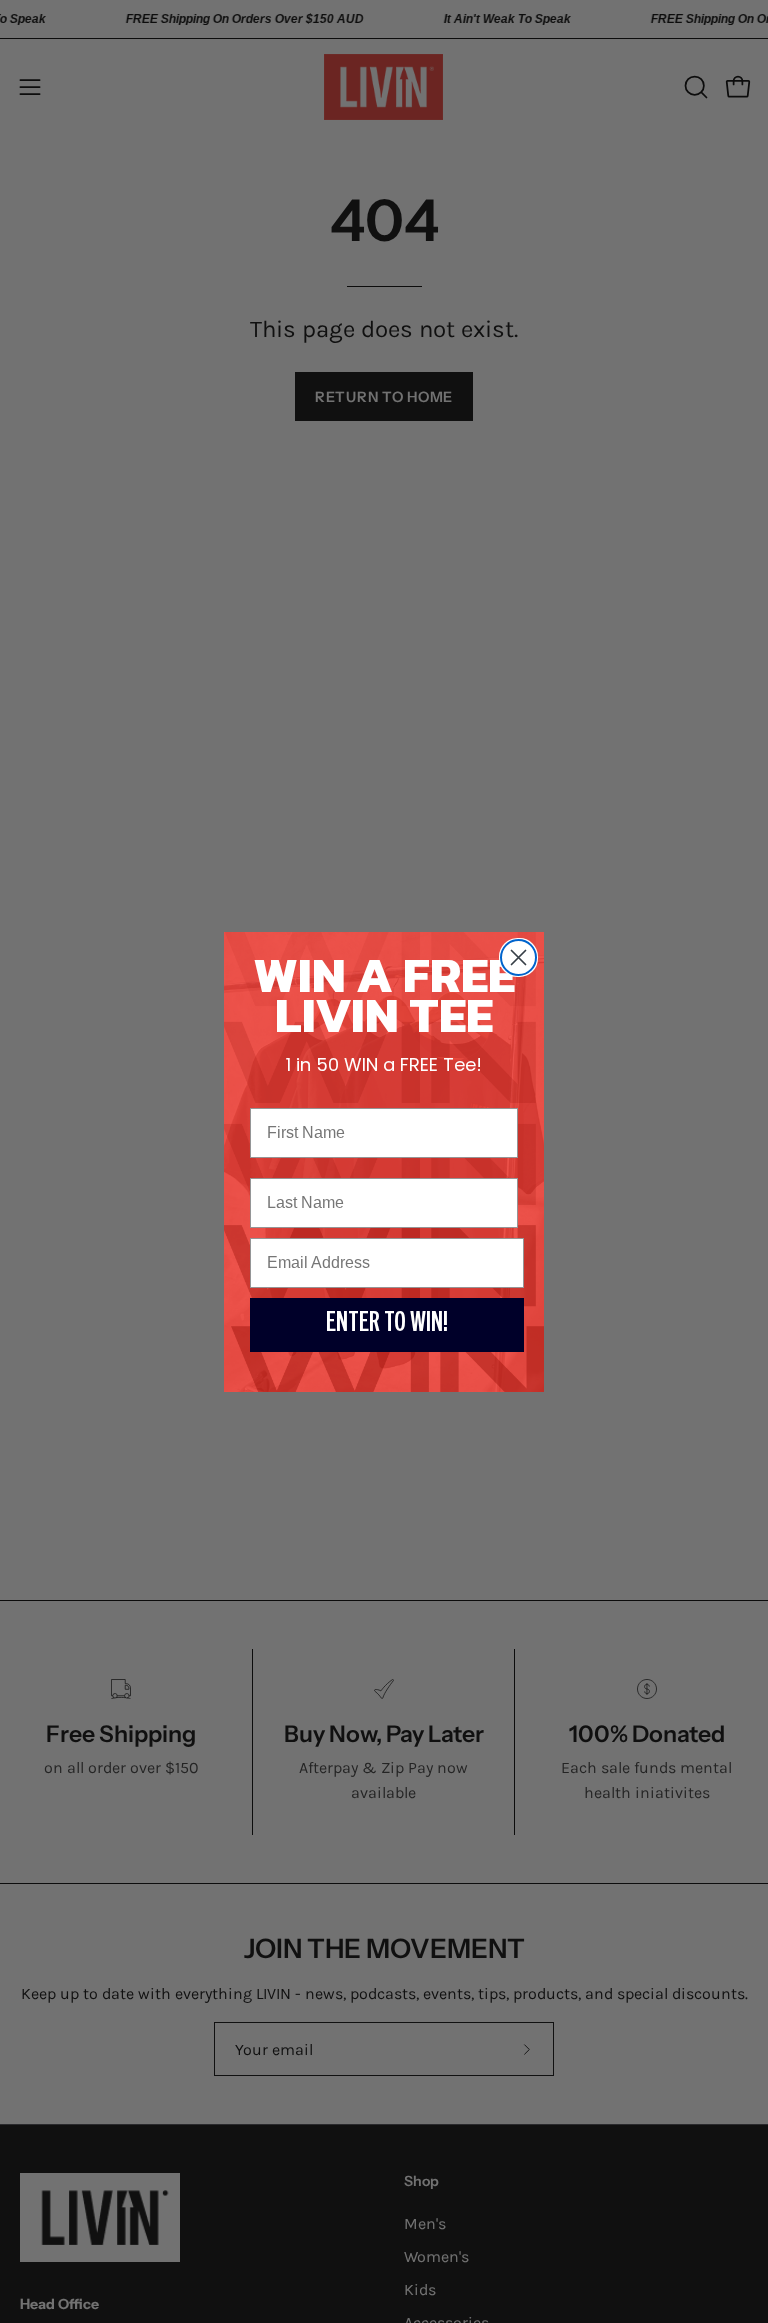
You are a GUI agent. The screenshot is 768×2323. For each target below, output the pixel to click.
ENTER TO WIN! (387, 1325)
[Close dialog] (518, 957)
